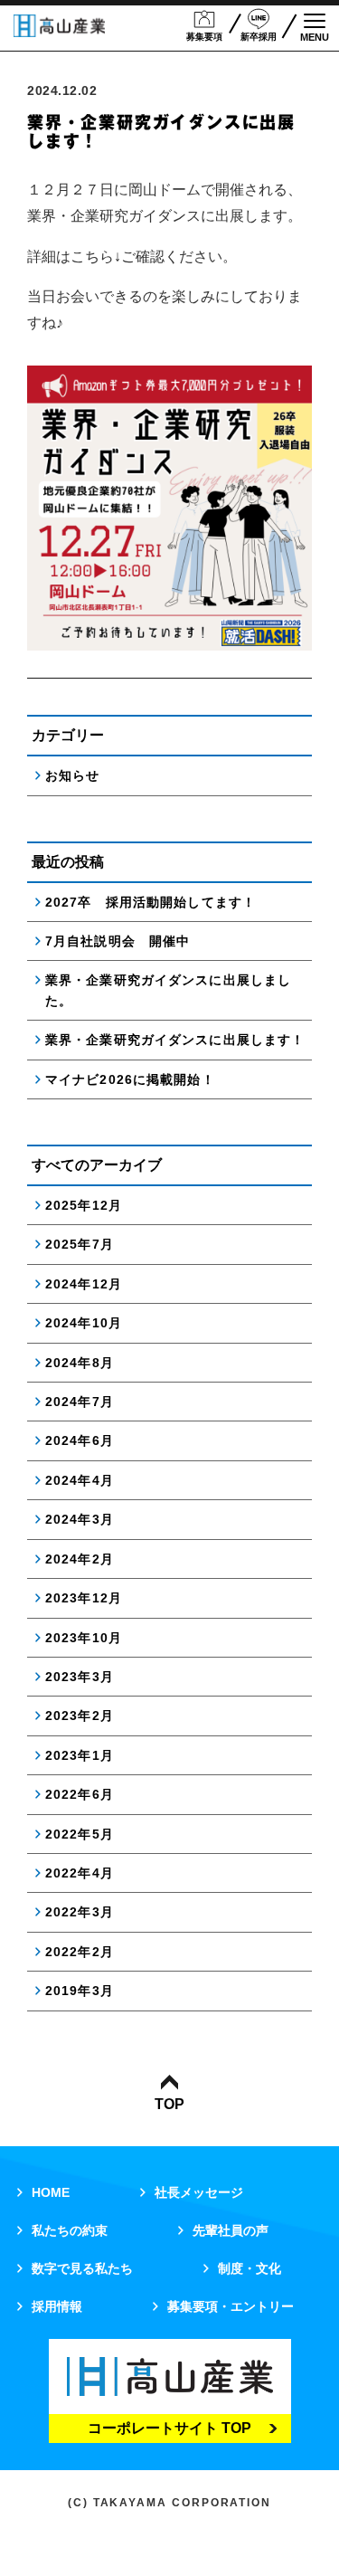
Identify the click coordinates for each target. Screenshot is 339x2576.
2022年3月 (80, 1912)
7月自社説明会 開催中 (118, 941)
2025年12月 (84, 1205)
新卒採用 (259, 37)
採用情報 (57, 2306)
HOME (51, 2192)
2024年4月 (80, 1480)
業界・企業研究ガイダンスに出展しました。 (168, 990)
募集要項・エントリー (231, 2306)
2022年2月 (80, 1952)
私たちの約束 (70, 2230)
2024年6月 (80, 1440)
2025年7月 (80, 1244)
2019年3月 (80, 1991)
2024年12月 (84, 1284)
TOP (169, 2104)
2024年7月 (80, 1402)
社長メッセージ (199, 2192)
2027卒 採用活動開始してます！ (151, 902)
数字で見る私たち (82, 2268)
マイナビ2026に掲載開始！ (130, 1079)
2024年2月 (80, 1559)
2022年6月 (80, 1794)
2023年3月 (80, 1677)
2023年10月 (84, 1638)
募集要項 (204, 37)
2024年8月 (80, 1363)
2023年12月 (84, 1598)
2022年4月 (80, 1873)
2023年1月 (80, 1755)
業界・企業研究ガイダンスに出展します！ (175, 1040)
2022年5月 (80, 1834)
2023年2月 (80, 1716)
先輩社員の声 (231, 2230)
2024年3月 (80, 1519)
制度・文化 (250, 2268)
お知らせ (72, 775)
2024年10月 (84, 1323)
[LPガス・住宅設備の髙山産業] (59, 26)
